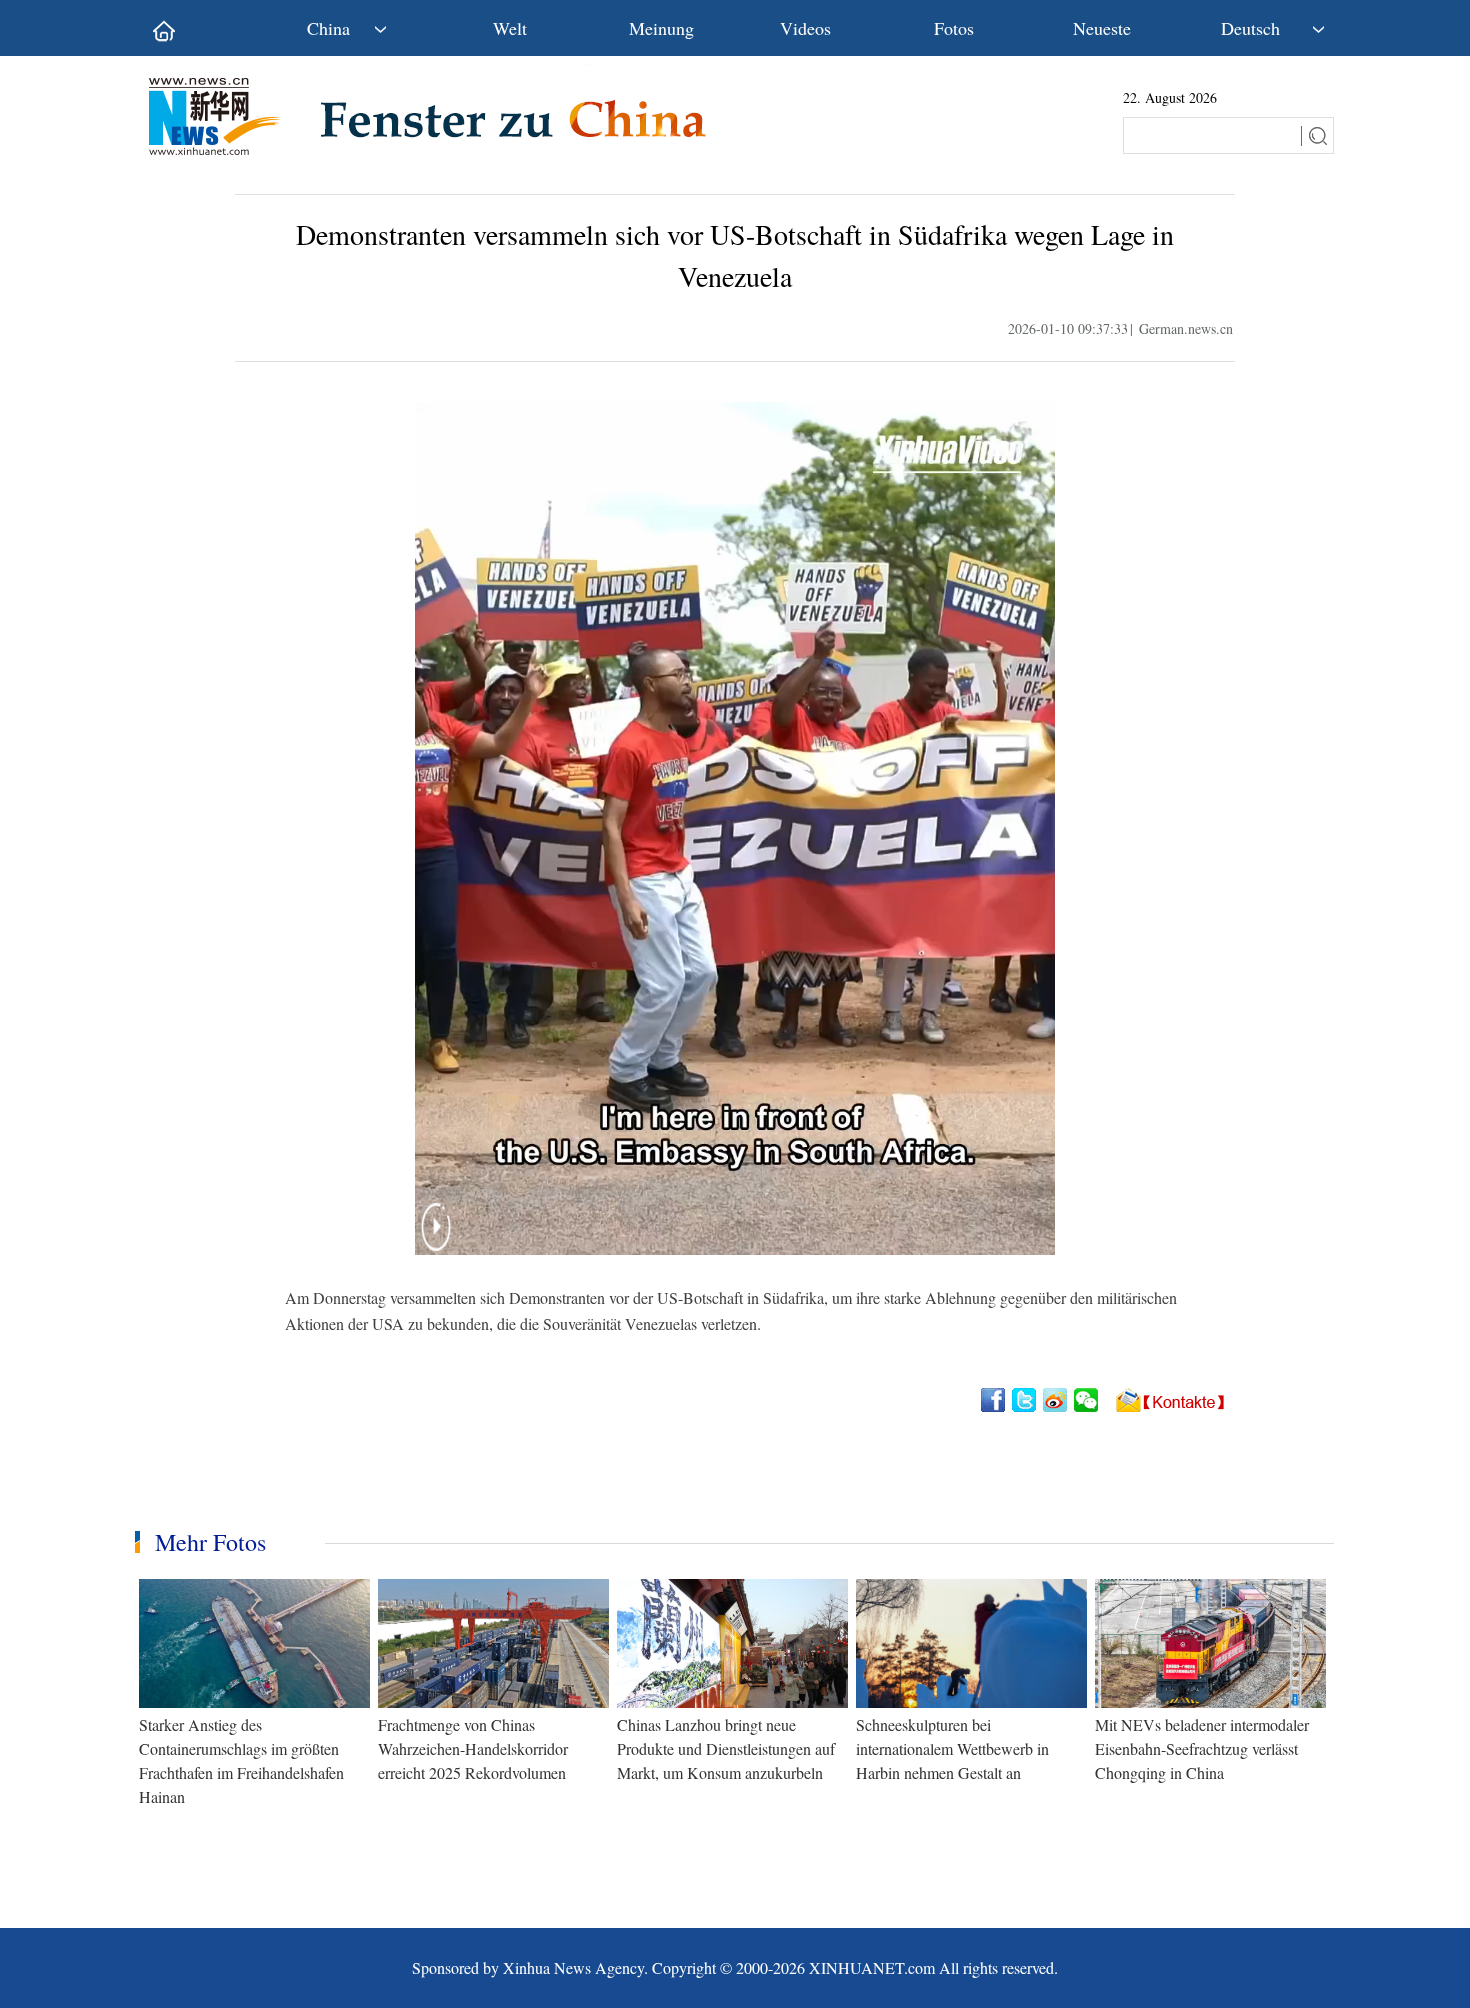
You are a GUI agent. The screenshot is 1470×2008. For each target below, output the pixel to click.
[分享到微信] (1087, 1400)
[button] (436, 1239)
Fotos (954, 28)
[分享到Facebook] (994, 1400)
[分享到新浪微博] (1056, 1400)
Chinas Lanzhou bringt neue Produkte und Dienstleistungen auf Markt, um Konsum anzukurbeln (726, 1748)
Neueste (1102, 28)
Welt (510, 28)
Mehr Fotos (210, 1542)
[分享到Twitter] (1025, 1400)
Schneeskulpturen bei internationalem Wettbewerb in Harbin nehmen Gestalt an (952, 1748)
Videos (805, 28)
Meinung (661, 28)
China (328, 28)
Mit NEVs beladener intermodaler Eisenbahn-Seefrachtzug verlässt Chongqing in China (1202, 1748)
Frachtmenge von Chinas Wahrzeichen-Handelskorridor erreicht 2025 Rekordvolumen (473, 1748)
